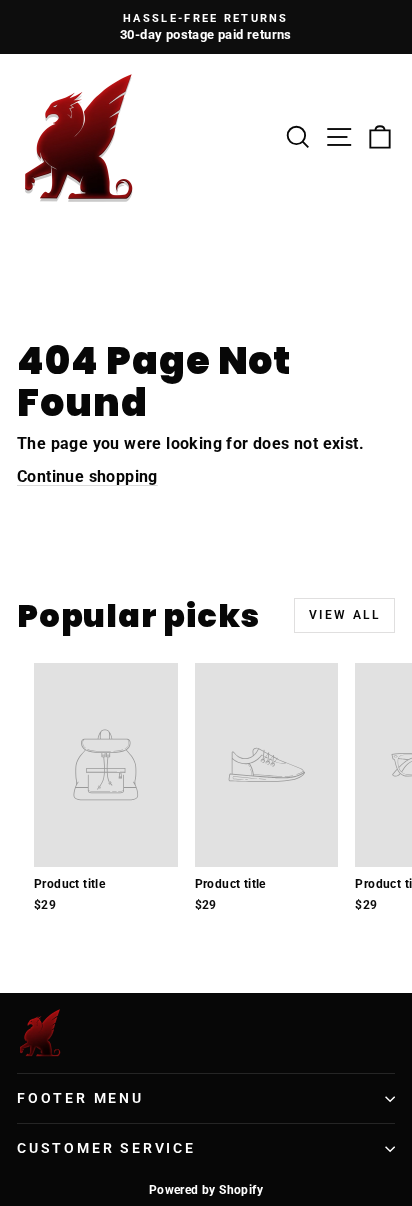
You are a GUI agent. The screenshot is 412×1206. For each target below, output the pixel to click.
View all (344, 615)
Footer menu (80, 1098)
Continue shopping (87, 476)
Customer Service (106, 1148)
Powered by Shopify (206, 1190)
